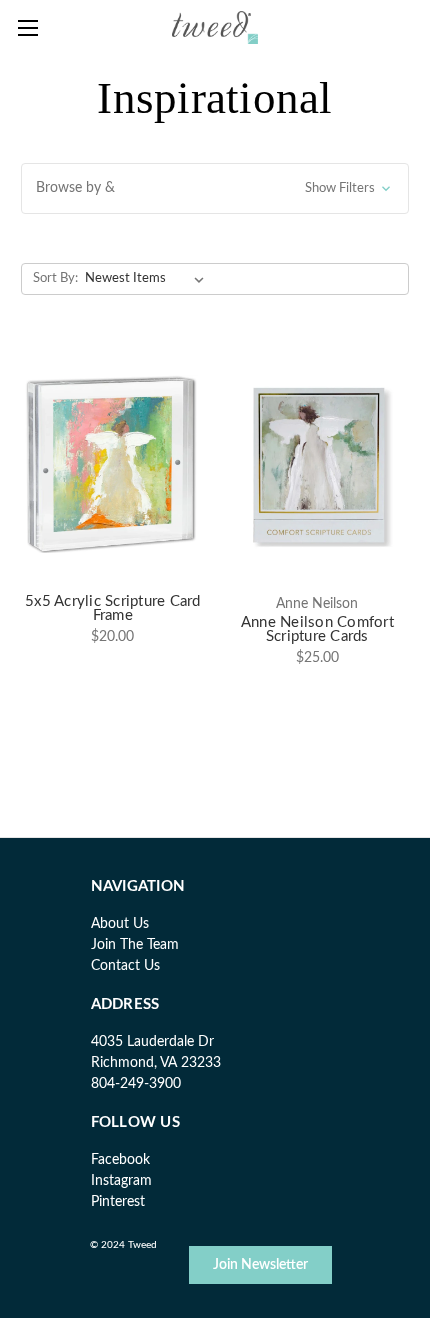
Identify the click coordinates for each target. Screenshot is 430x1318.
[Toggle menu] (27, 27)
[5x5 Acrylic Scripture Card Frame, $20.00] (113, 464)
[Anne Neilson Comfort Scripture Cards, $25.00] (318, 464)
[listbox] (148, 279)
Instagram (121, 1181)
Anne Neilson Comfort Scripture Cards (317, 630)
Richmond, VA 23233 (156, 1063)
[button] (215, 188)
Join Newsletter (260, 1265)
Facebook (120, 1160)
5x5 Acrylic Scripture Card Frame (113, 609)
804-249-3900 (136, 1084)
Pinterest (118, 1202)
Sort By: (55, 278)
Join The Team (135, 945)
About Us (120, 924)
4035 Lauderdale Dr (152, 1042)
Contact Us (125, 966)
